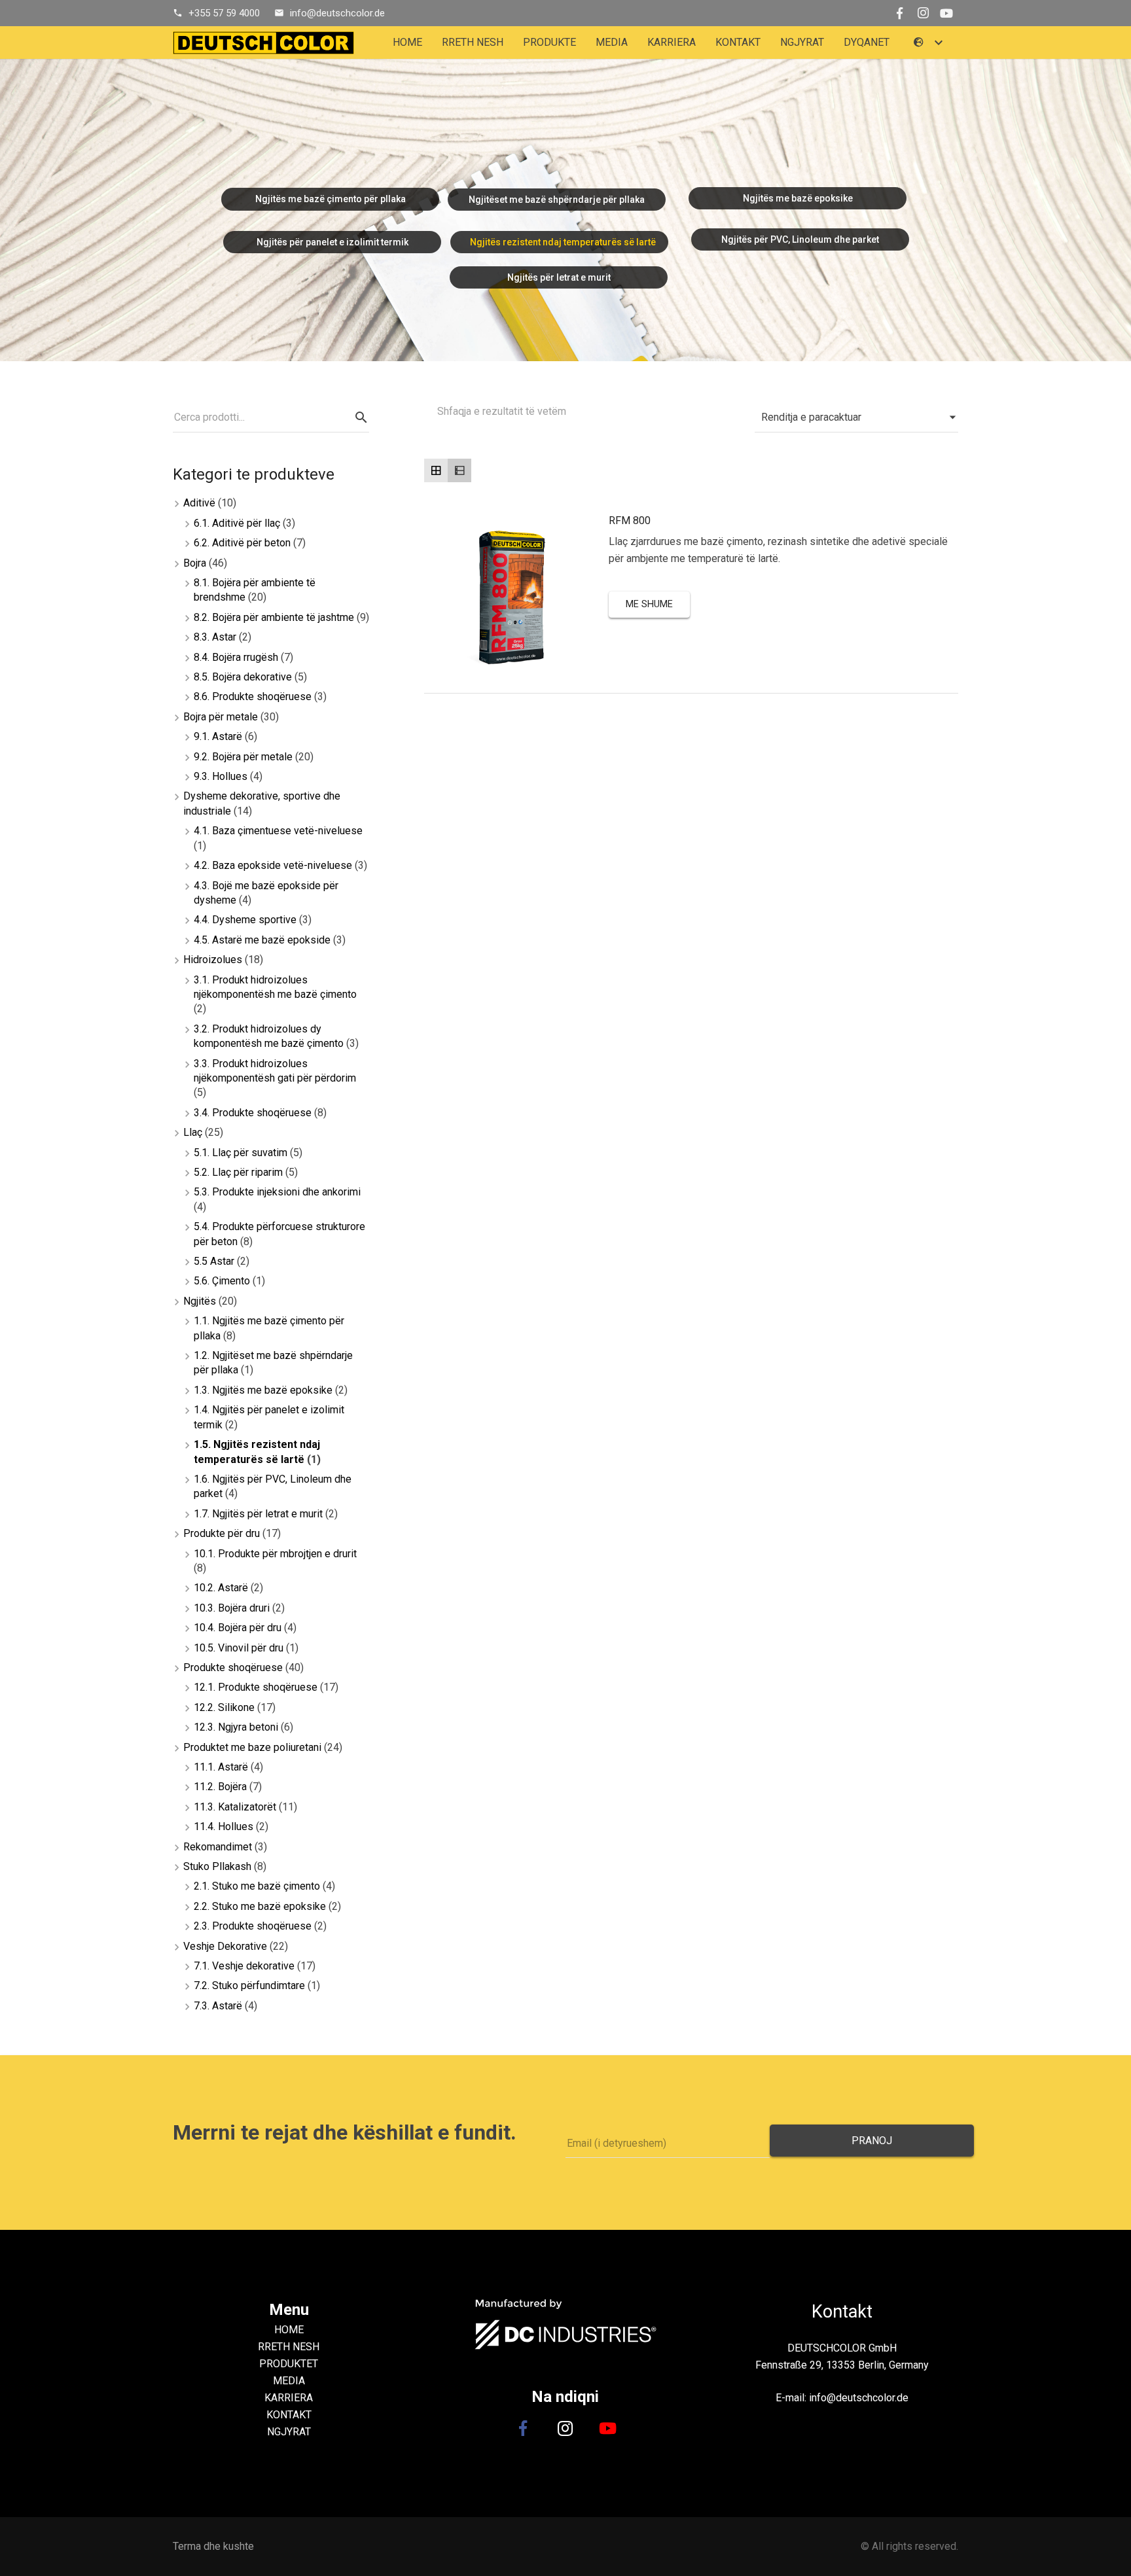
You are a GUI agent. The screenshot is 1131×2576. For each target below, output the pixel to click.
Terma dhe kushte (213, 2546)
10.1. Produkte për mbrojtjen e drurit (275, 1554)
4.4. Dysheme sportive (245, 920)
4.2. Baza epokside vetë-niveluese (273, 865)
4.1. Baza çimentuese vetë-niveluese (278, 831)
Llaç (193, 1132)
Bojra (195, 563)
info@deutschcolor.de (337, 13)
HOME (289, 2330)
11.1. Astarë (221, 1767)
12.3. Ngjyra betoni (236, 1727)
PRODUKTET (289, 2364)
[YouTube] (946, 13)
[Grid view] (436, 470)
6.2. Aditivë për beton (242, 543)
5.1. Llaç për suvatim (241, 1153)
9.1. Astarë (218, 736)
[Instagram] (923, 13)
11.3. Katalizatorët (235, 1807)
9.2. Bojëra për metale (243, 757)
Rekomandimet (218, 1847)
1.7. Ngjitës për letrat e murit (258, 1514)
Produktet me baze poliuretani (252, 1747)
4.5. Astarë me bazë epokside (262, 940)
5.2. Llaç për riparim (238, 1172)
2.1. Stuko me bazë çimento (257, 1886)
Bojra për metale (221, 717)
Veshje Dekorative (225, 1946)
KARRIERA (289, 2398)
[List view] (459, 470)
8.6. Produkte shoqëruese (253, 697)
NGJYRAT (289, 2432)
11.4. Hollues (224, 1826)
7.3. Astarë (218, 2006)
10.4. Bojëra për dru (238, 1628)
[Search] (361, 418)
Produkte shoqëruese (233, 1667)
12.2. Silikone (224, 1707)
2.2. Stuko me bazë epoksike (260, 1906)
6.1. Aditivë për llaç (237, 523)
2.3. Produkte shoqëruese (253, 1926)
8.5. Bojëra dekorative (243, 677)
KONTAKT (289, 2415)
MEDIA (289, 2381)
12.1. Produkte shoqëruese (256, 1687)
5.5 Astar (214, 1261)
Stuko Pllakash (217, 1866)
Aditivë (199, 503)
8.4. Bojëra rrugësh (236, 657)
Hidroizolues (213, 960)
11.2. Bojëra (220, 1787)
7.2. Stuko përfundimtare (249, 1985)
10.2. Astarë (221, 1588)
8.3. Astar (215, 637)
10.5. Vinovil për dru (239, 1648)
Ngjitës (200, 1301)
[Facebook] (899, 13)
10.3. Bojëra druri (232, 1608)
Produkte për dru (222, 1533)
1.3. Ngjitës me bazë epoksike (263, 1390)
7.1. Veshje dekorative (244, 1966)
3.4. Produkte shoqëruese (253, 1113)
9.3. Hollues (221, 776)
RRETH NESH (289, 2347)
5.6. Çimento (222, 1281)
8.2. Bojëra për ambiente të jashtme (274, 617)
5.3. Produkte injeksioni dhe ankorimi (277, 1192)
